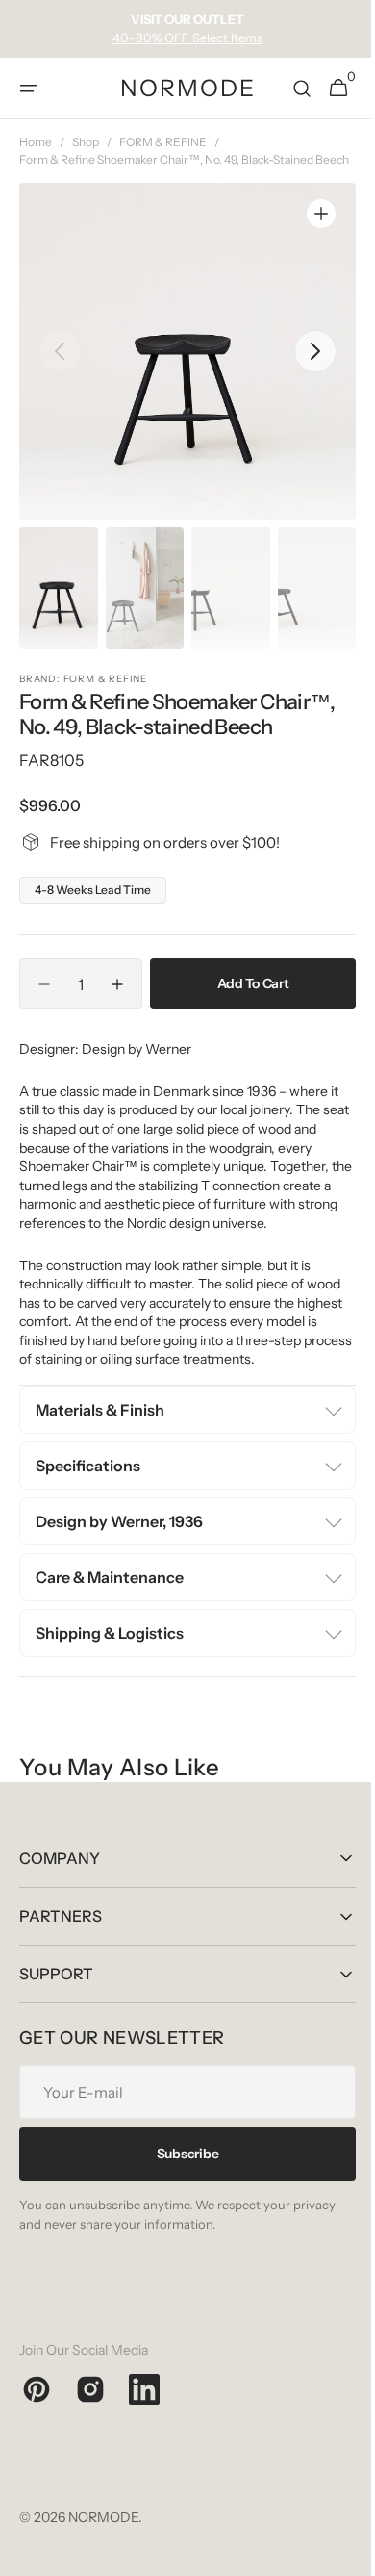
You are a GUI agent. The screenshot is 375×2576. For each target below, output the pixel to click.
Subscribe (180, 2170)
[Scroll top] (337, 2553)
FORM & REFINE (163, 142)
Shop (86, 142)
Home (36, 142)
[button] (29, 89)
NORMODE (103, 2535)
